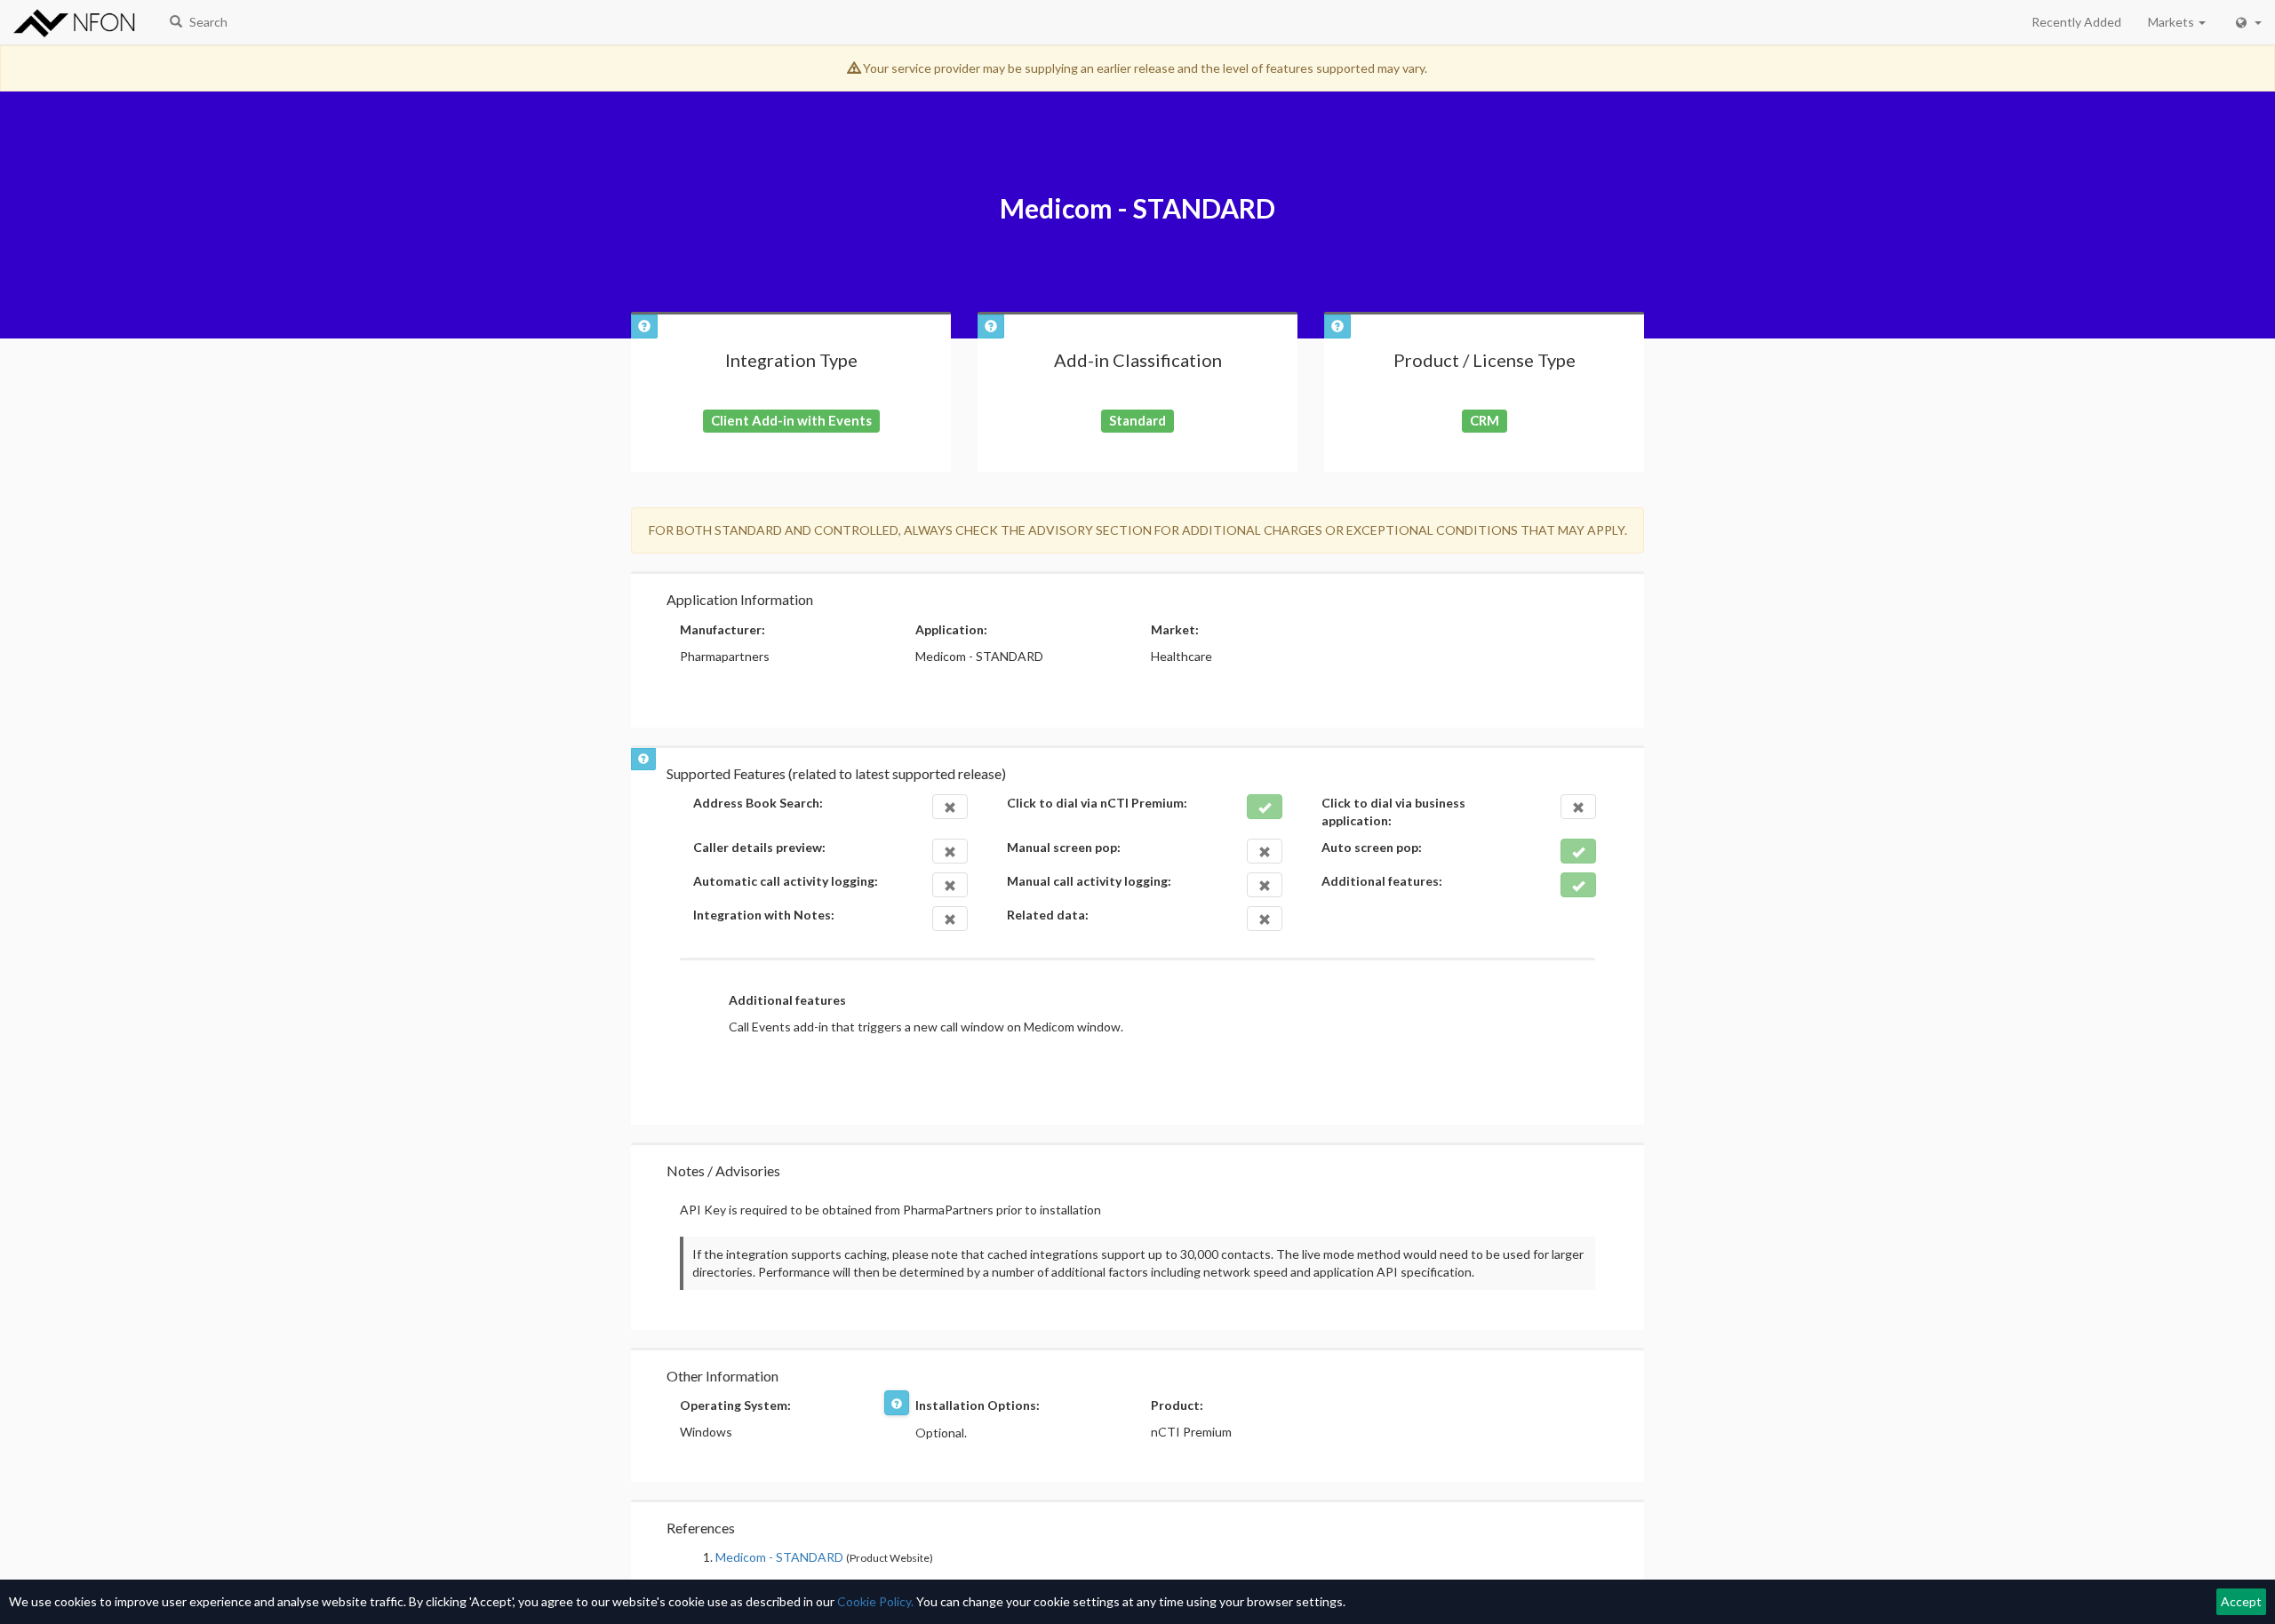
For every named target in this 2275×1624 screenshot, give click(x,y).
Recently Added (2076, 22)
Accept (2241, 1601)
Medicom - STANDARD (779, 1557)
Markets (2172, 22)
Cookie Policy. (875, 1601)
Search (207, 22)
